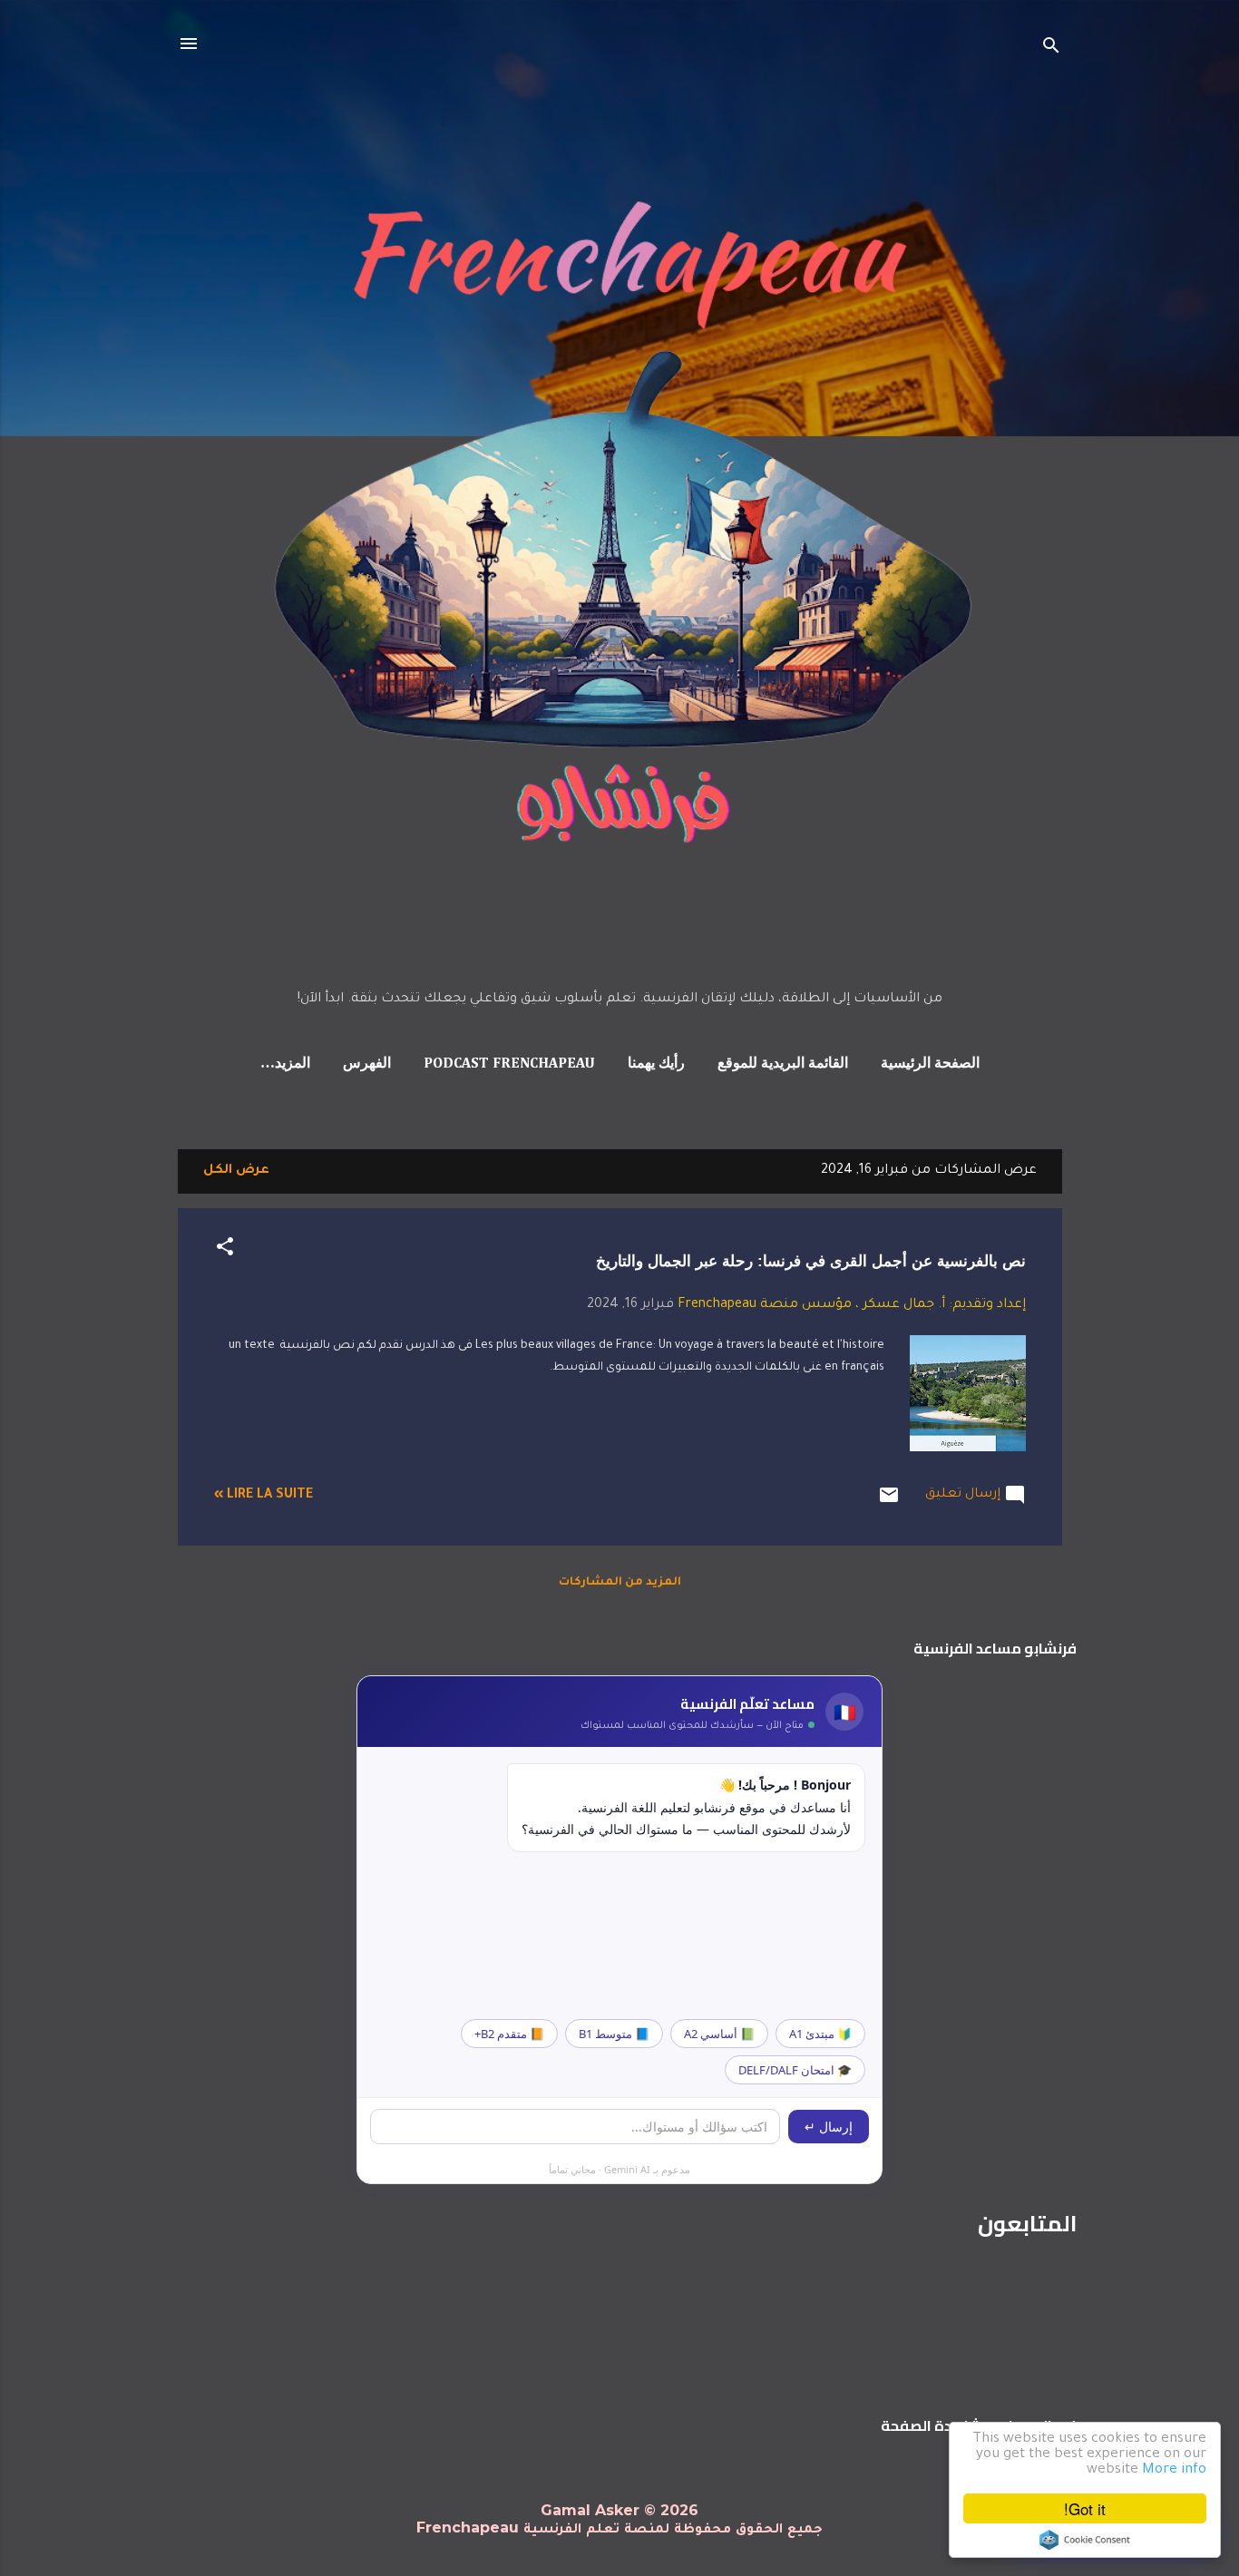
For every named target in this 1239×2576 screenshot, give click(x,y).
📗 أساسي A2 (719, 2034)
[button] (225, 1251)
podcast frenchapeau (509, 1064)
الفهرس (367, 1064)
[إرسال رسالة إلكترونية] (889, 1504)
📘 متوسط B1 (614, 2034)
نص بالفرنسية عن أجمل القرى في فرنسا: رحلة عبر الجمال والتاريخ (811, 1261)
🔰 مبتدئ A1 (820, 2034)
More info (1174, 2470)
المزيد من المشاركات (620, 1583)
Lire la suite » (263, 1496)
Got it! (1085, 2508)
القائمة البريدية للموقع (783, 1064)
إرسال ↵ (829, 2127)
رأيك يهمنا (656, 1064)
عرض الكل (236, 1171)
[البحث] (1051, 49)
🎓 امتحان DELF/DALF (795, 2070)
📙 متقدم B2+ (509, 2034)
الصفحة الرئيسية (930, 1064)
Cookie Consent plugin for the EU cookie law (1085, 2540)
